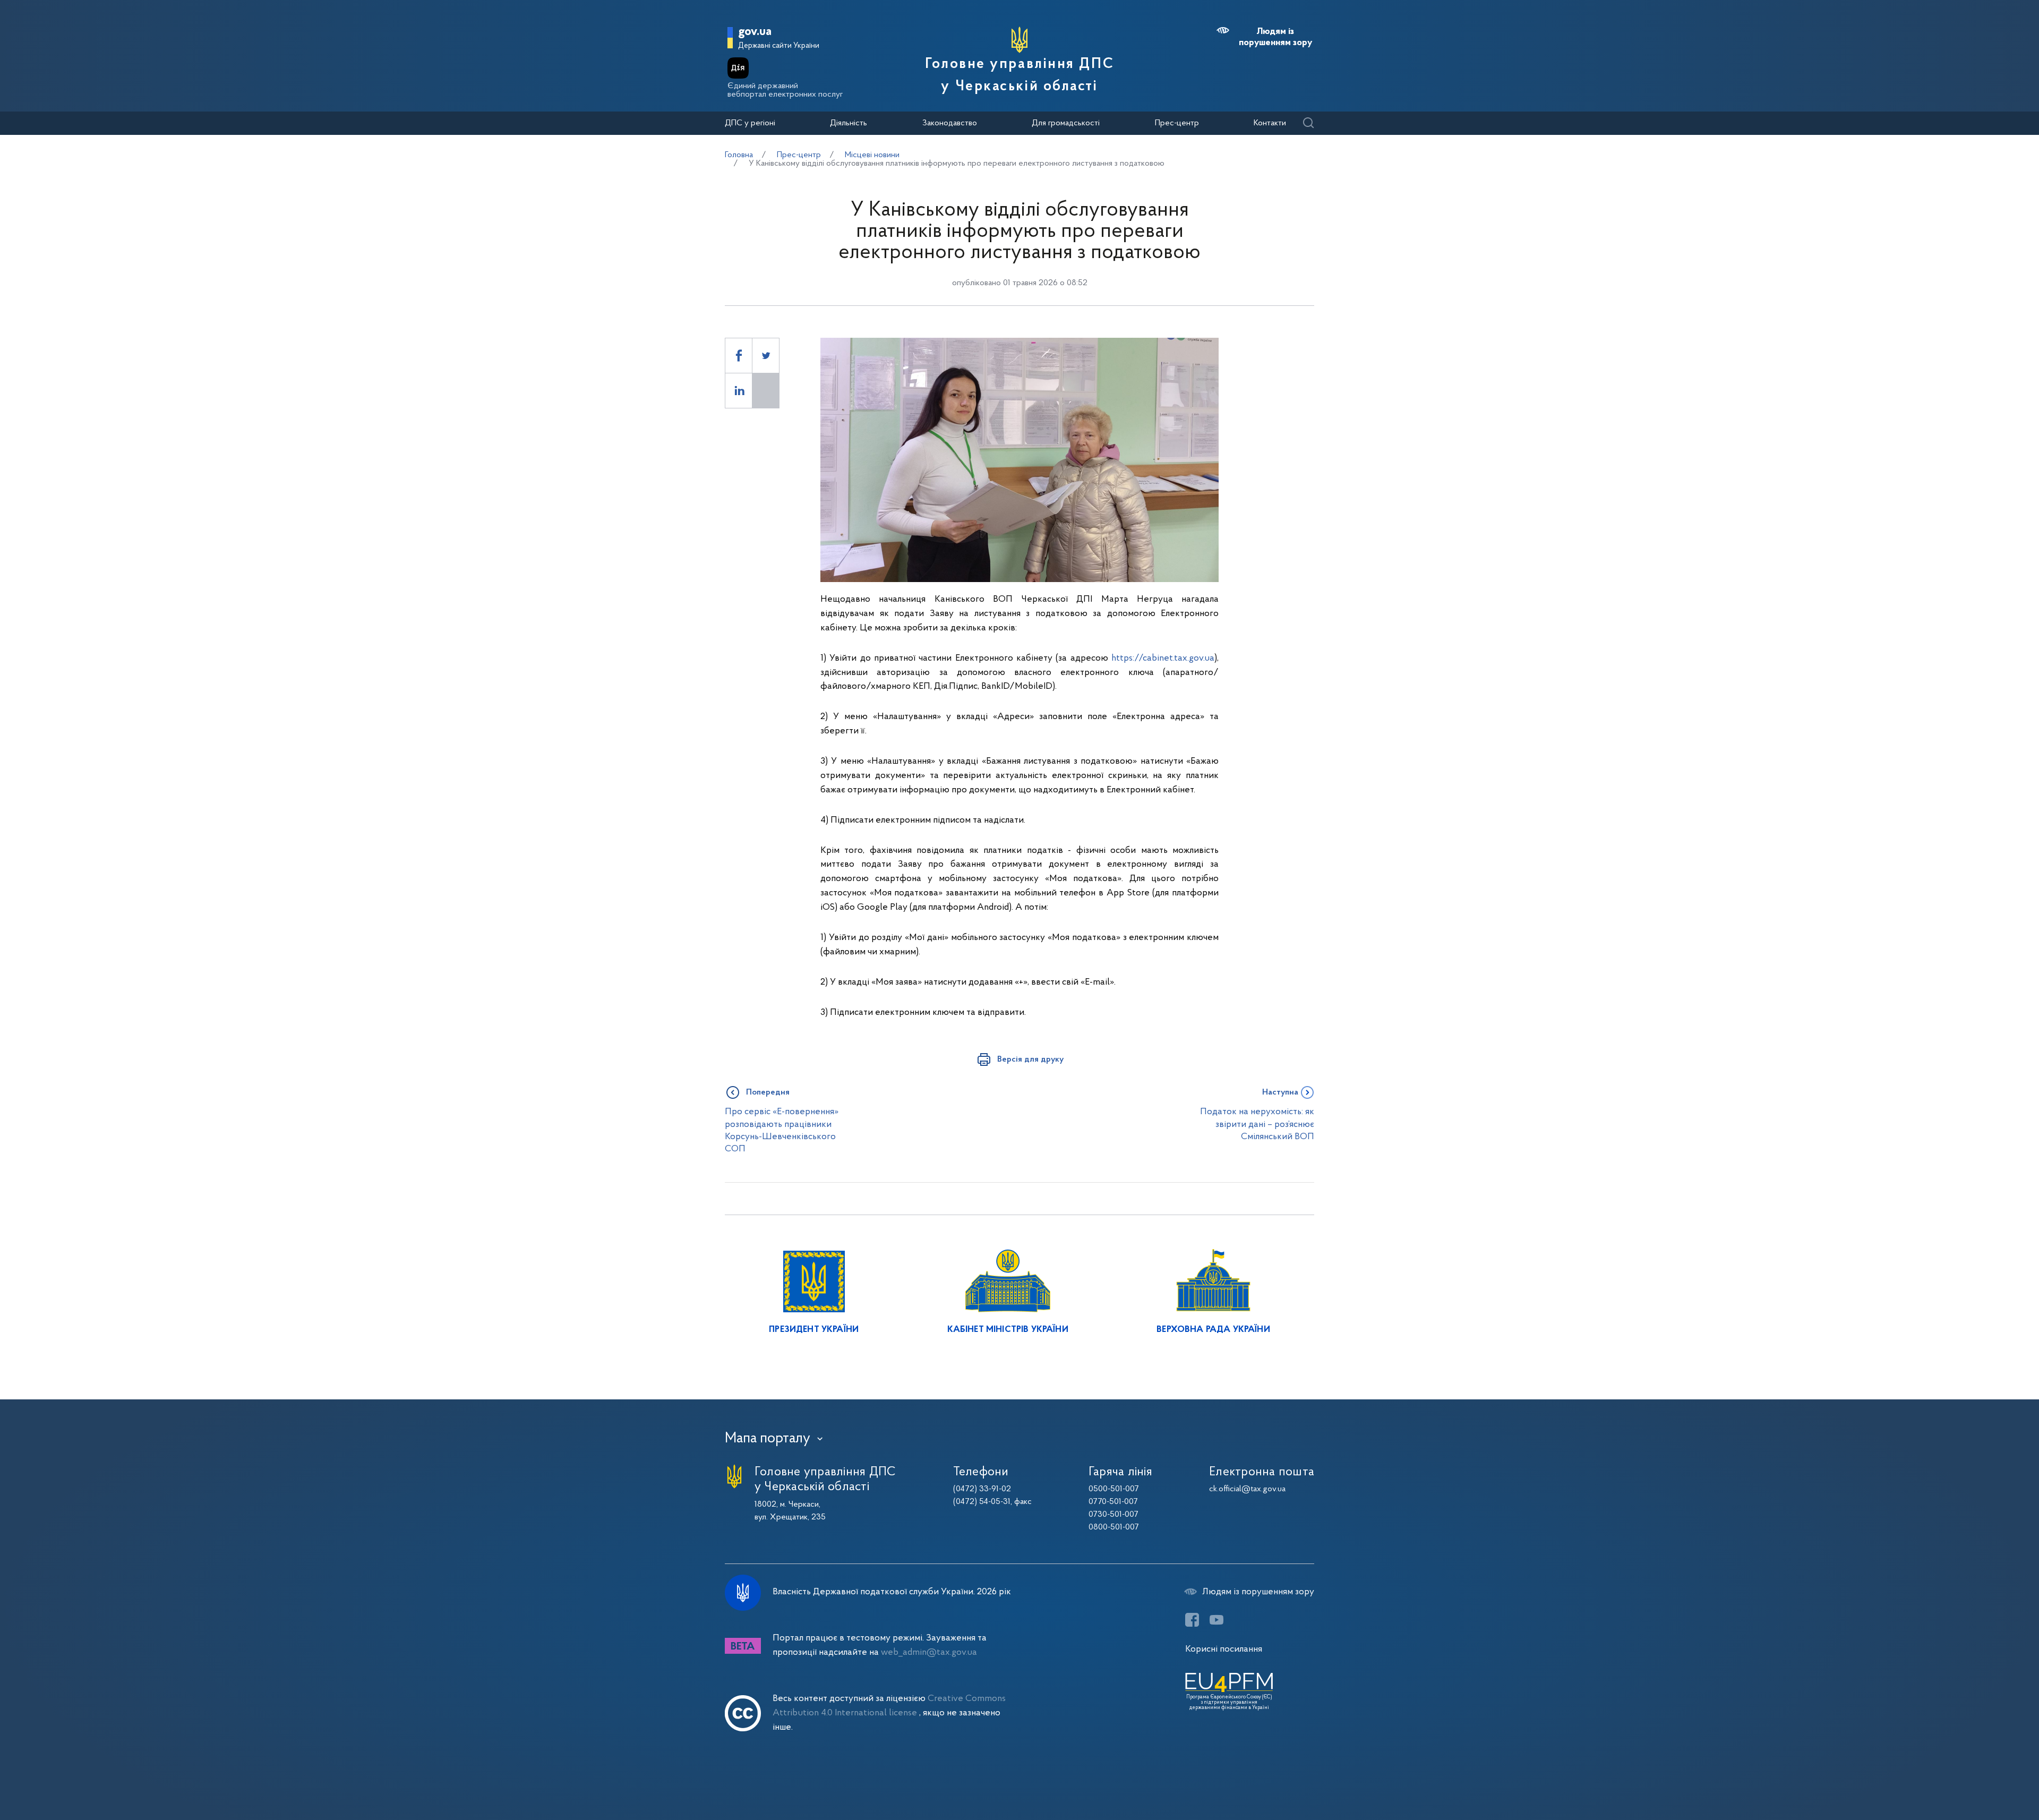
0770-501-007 (1113, 1502)
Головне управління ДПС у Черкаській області (1019, 75)
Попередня (768, 1092)
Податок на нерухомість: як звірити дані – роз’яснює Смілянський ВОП (1257, 1124)
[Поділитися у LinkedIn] (739, 391)
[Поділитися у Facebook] (739, 356)
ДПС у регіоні (750, 123)
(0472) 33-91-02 (982, 1489)
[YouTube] (1216, 1620)
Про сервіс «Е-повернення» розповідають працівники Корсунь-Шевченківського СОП (782, 1130)
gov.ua (755, 32)
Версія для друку (1030, 1059)
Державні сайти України (779, 46)
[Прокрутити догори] (1986, 1778)
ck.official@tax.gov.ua (1247, 1489)
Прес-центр (1177, 123)
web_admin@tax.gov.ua (929, 1652)
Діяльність (849, 123)
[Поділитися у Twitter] (766, 356)
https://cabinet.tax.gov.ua (1163, 658)
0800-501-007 (1114, 1527)
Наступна (1280, 1092)
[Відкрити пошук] (1308, 123)
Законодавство (950, 123)
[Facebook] (1192, 1620)
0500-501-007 (1114, 1489)
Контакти (1270, 123)
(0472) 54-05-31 (982, 1502)
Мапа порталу (768, 1439)
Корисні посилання (1224, 1649)
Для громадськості (1066, 123)
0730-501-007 (1113, 1515)
